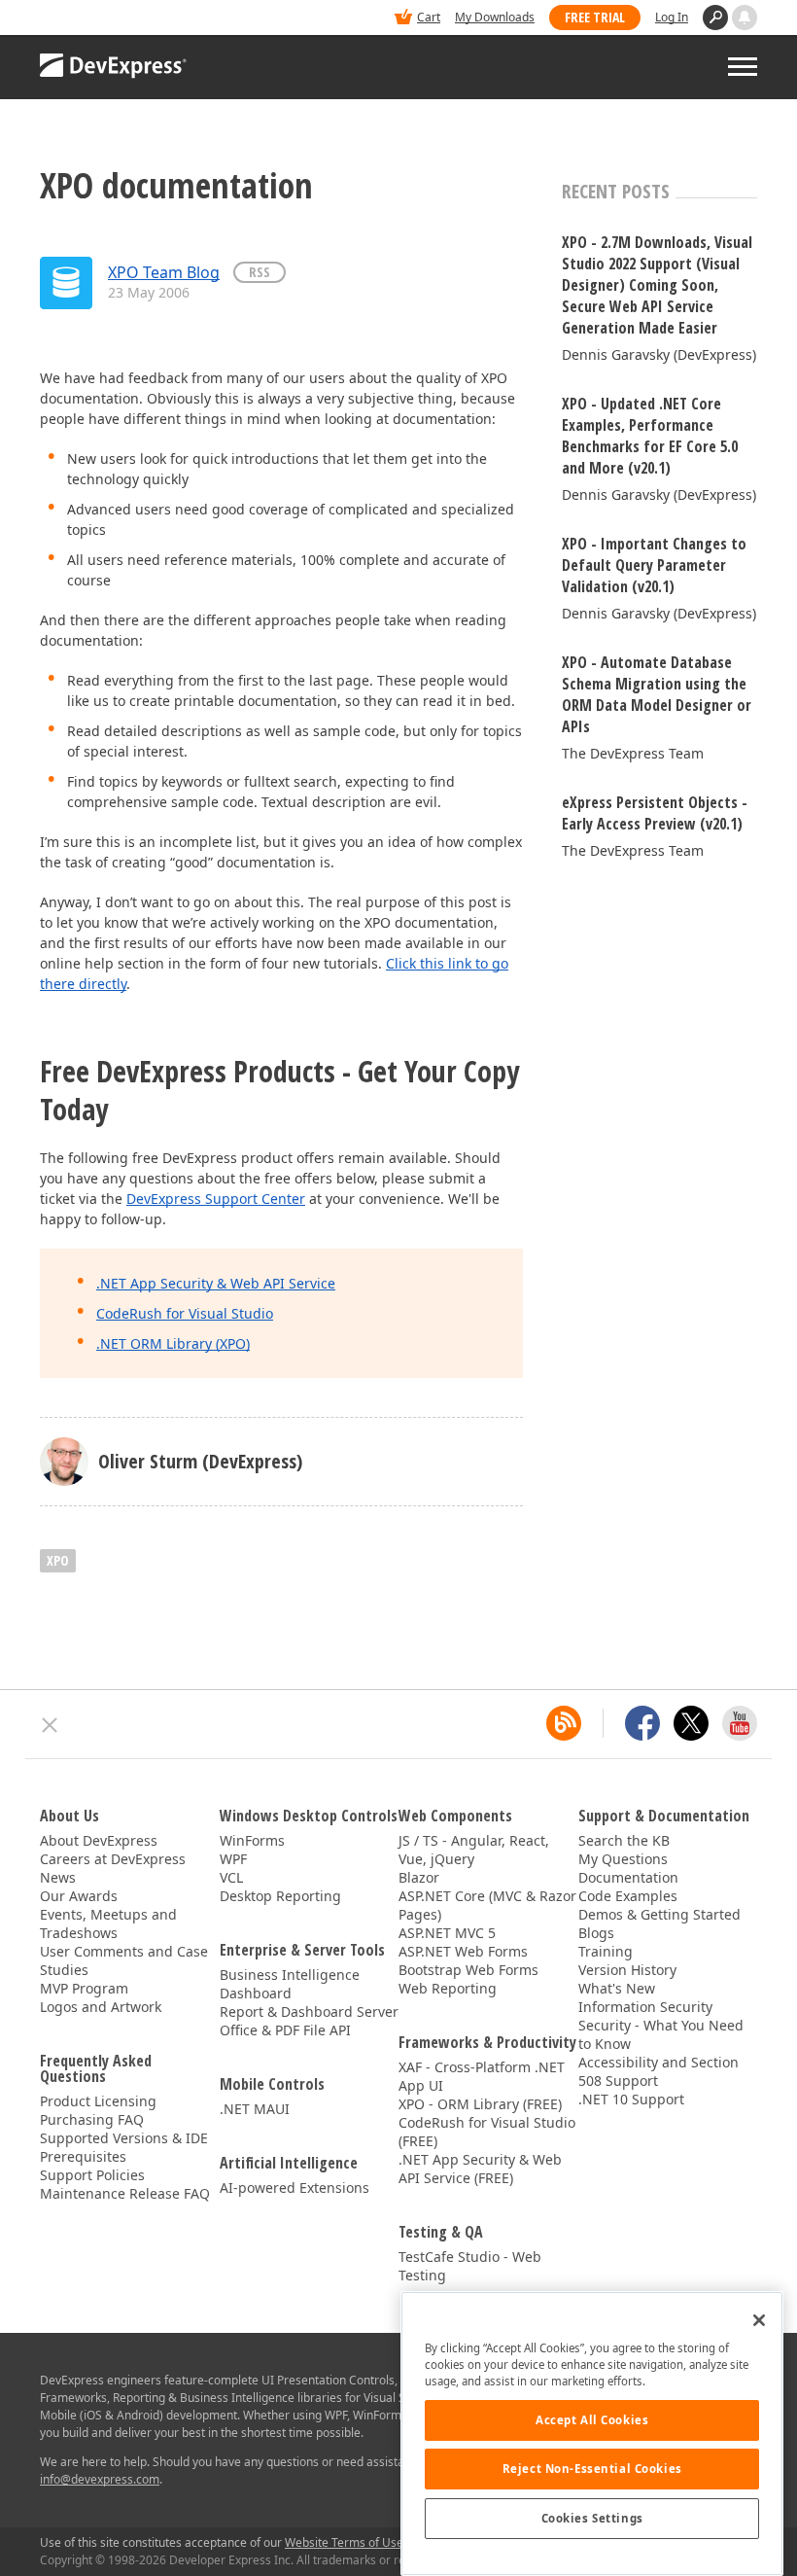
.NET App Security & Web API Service (216, 1283)
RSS (260, 272)
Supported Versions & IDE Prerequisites (124, 2147)
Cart (429, 17)
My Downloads (495, 17)
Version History (627, 1970)
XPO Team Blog (164, 272)
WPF (233, 1859)
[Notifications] (745, 18)
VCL (231, 1877)
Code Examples (628, 1896)
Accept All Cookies (592, 2420)
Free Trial (595, 17)
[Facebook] (642, 1723)
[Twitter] (691, 1723)
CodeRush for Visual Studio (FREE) (487, 2132)
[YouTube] (740, 1723)
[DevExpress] (99, 19)
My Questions (623, 1859)
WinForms (252, 1840)
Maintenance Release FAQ (125, 2193)
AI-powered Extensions (295, 2188)
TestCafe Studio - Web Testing (470, 2266)
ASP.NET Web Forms (463, 1951)
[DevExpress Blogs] (564, 1723)
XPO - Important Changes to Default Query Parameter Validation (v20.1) (654, 565)
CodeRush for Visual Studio (185, 1313)
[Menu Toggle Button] (743, 67)
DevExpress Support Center (216, 1199)
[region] (592, 2434)
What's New (617, 1988)
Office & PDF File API (285, 2030)
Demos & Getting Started (659, 1914)
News (58, 1877)
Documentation (628, 1877)
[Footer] (50, 1725)
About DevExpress (99, 1840)
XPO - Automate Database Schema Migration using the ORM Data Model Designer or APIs (657, 694)
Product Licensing (98, 2101)
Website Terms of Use (344, 2542)
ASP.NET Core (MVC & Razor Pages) (487, 1905)
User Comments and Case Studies (124, 1960)
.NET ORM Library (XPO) (173, 1343)
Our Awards (79, 1896)
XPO (58, 1560)
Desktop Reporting (280, 1896)
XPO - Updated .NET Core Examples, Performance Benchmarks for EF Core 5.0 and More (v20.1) (650, 436)
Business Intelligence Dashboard (290, 1984)
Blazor (419, 1877)
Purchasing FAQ (92, 2119)
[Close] (759, 2320)
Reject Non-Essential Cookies (592, 2469)
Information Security (645, 2007)
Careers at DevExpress (113, 1859)
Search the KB (624, 1840)
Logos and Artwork (101, 2007)
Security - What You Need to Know (661, 2034)
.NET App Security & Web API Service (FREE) (480, 2169)
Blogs (596, 1933)
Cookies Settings (592, 2518)
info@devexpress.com (100, 2479)
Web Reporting (448, 1988)
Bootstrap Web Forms (468, 1970)
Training (606, 1951)
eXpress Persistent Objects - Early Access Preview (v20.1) (655, 813)
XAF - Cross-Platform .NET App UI (482, 2076)
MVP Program (84, 1988)
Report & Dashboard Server (309, 2011)
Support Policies (92, 2175)
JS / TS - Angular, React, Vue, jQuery (474, 1850)
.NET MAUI (255, 2109)
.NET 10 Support (631, 2099)
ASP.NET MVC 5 (447, 1933)
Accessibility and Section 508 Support (658, 2071)
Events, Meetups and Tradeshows (108, 1923)
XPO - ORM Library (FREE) (480, 2104)
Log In (672, 17)
